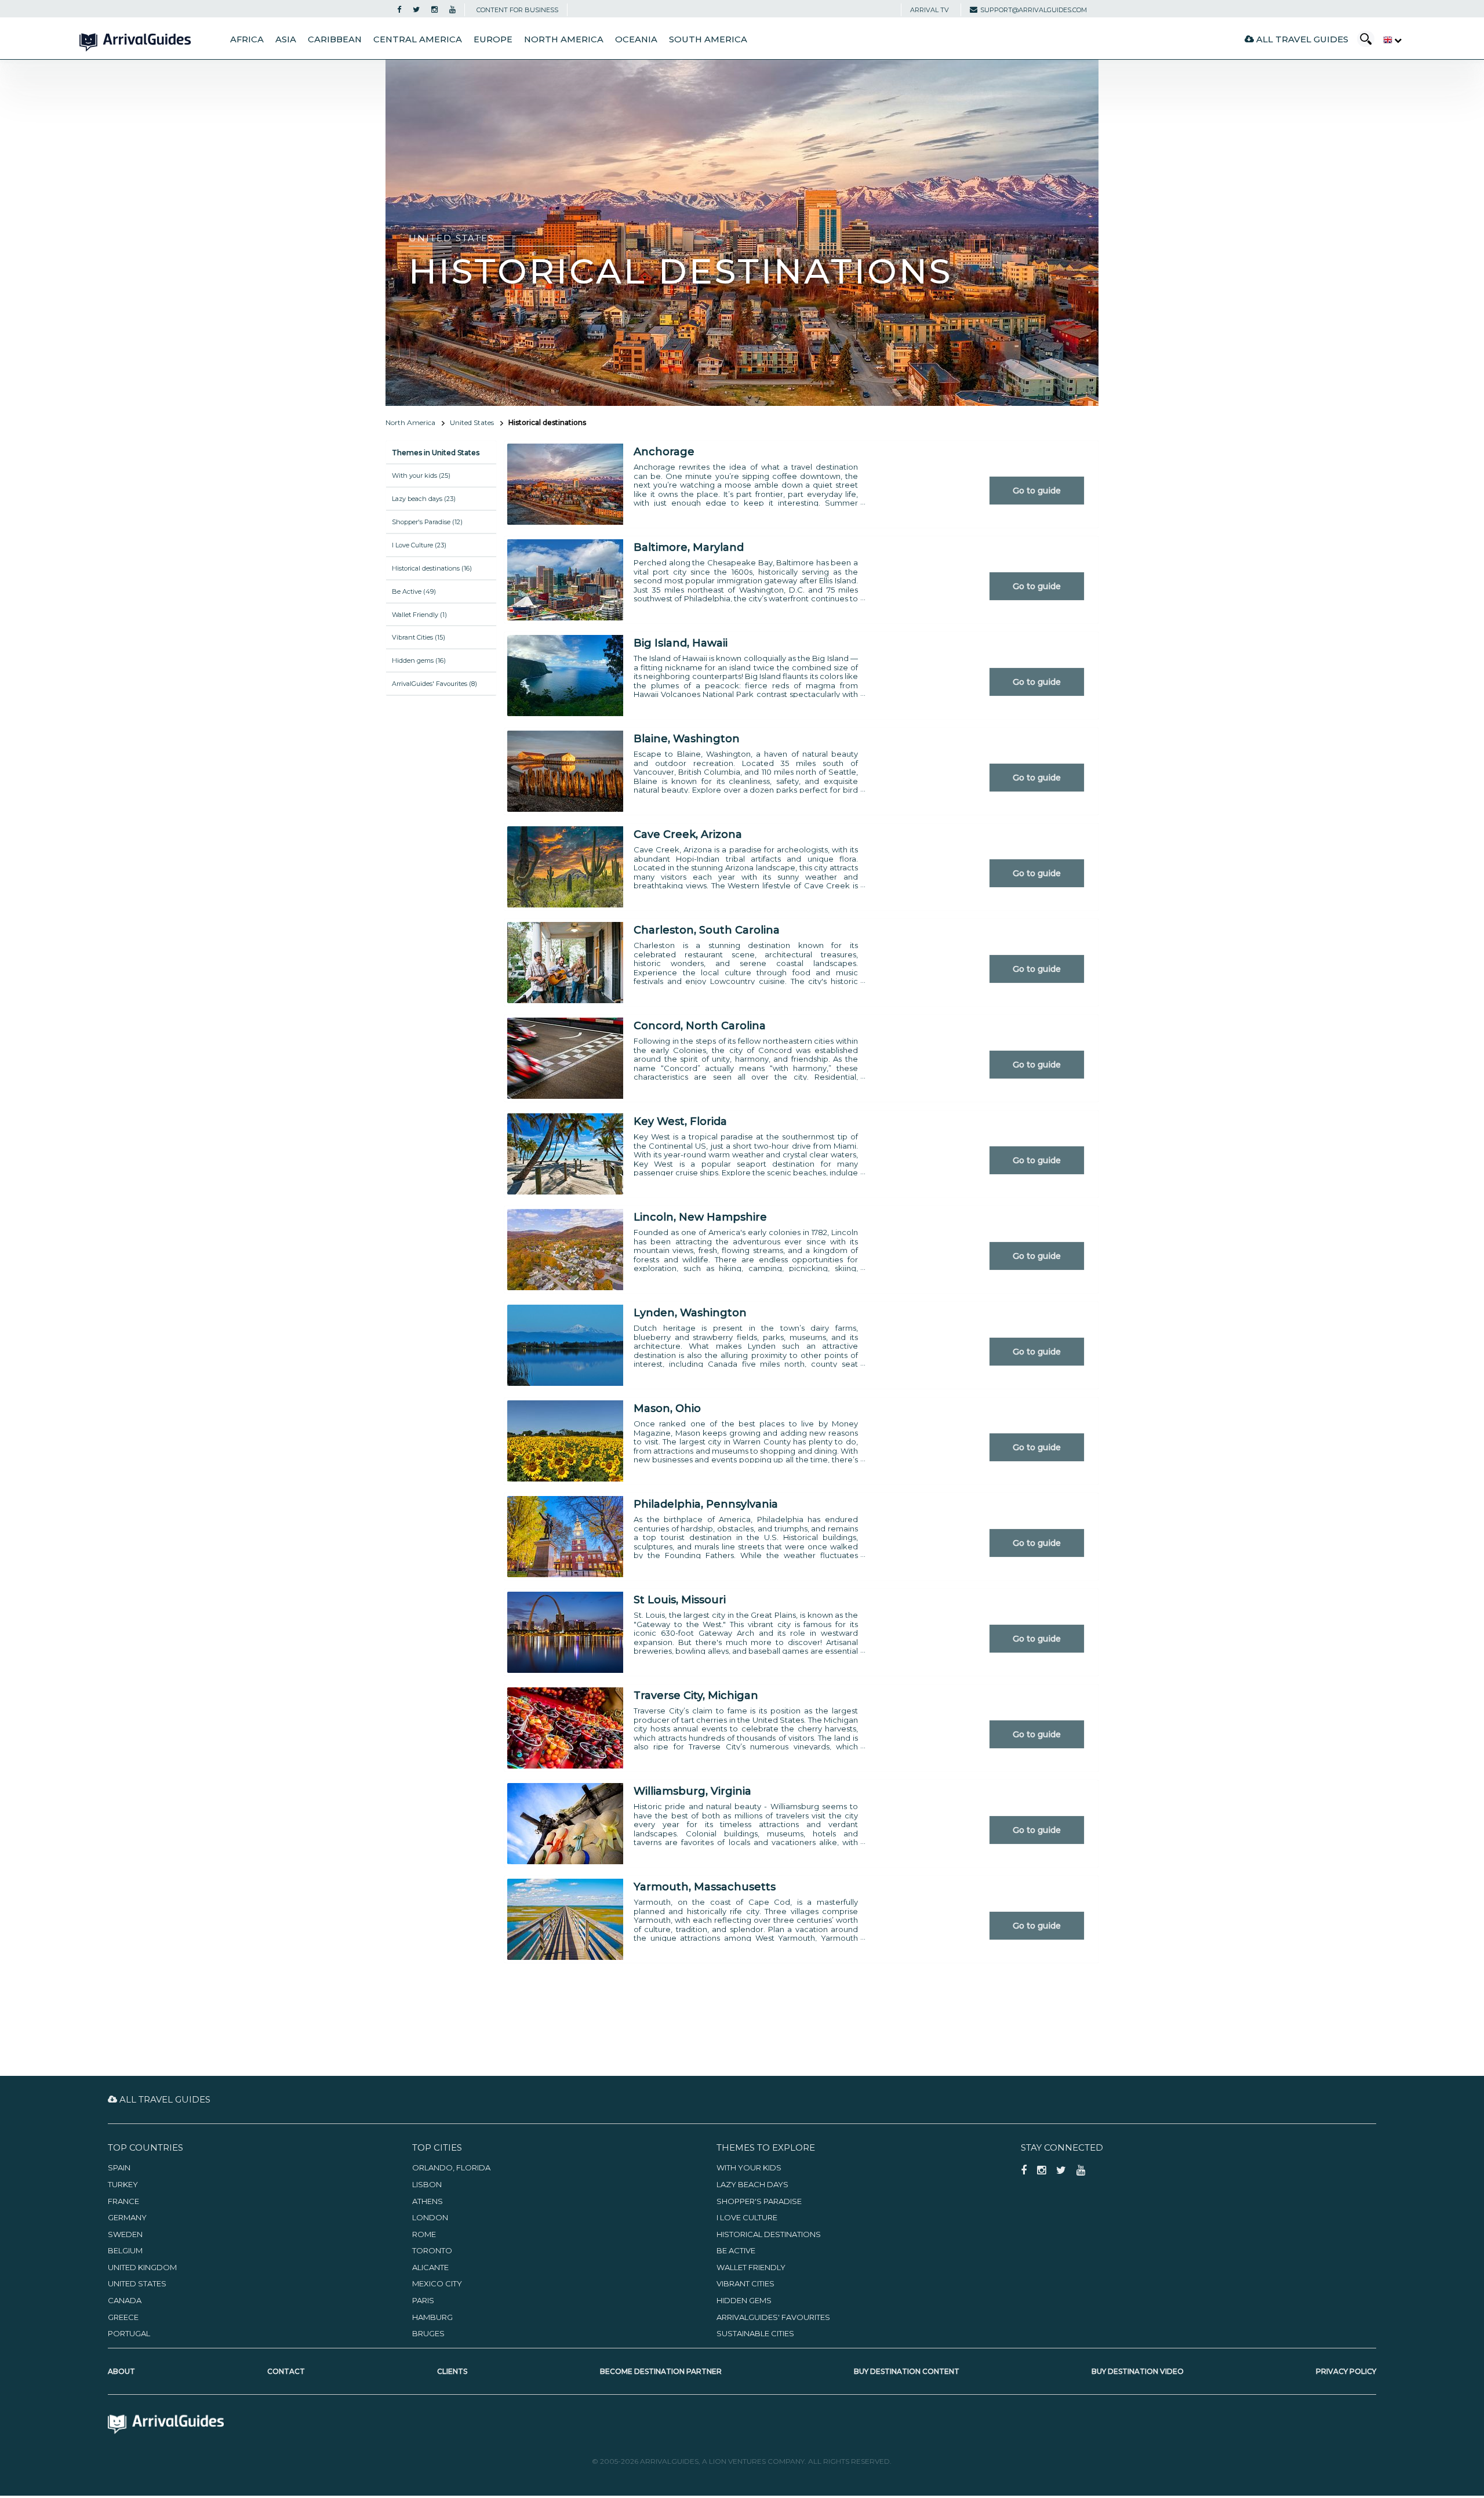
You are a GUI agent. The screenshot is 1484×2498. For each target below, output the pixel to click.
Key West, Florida (680, 1121)
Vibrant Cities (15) (419, 637)
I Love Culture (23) (419, 545)
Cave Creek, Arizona (688, 834)
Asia (286, 39)
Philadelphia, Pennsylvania (706, 1504)
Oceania (636, 39)
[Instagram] (434, 10)
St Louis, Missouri (680, 1600)
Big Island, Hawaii (681, 643)
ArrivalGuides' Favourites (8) (434, 684)
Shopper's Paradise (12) (427, 522)
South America (708, 39)
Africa (247, 39)
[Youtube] (452, 10)
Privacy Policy (1346, 2371)
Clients (452, 2371)
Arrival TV (930, 10)
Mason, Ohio (667, 1408)
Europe (493, 39)
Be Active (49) (414, 591)
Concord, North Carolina (700, 1026)
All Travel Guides (1301, 39)
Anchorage (664, 452)
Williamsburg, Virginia (692, 1791)
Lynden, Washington (690, 1313)
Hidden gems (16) (419, 660)
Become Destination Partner (661, 2371)
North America (564, 39)
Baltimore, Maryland (689, 547)
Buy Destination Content (907, 2371)
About (121, 2371)
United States (472, 422)
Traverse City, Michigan (696, 1695)
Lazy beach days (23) (424, 499)
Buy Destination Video (1138, 2371)
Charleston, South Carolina (707, 930)
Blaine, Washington (687, 739)
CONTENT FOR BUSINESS (517, 10)
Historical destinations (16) (432, 568)
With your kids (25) (421, 475)
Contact (286, 2371)
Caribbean (335, 39)
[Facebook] (399, 10)
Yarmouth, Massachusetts (705, 1887)
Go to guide (1037, 491)
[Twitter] (416, 10)
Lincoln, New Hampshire (700, 1217)
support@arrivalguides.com (1034, 10)
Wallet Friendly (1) (419, 615)
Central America (418, 39)
